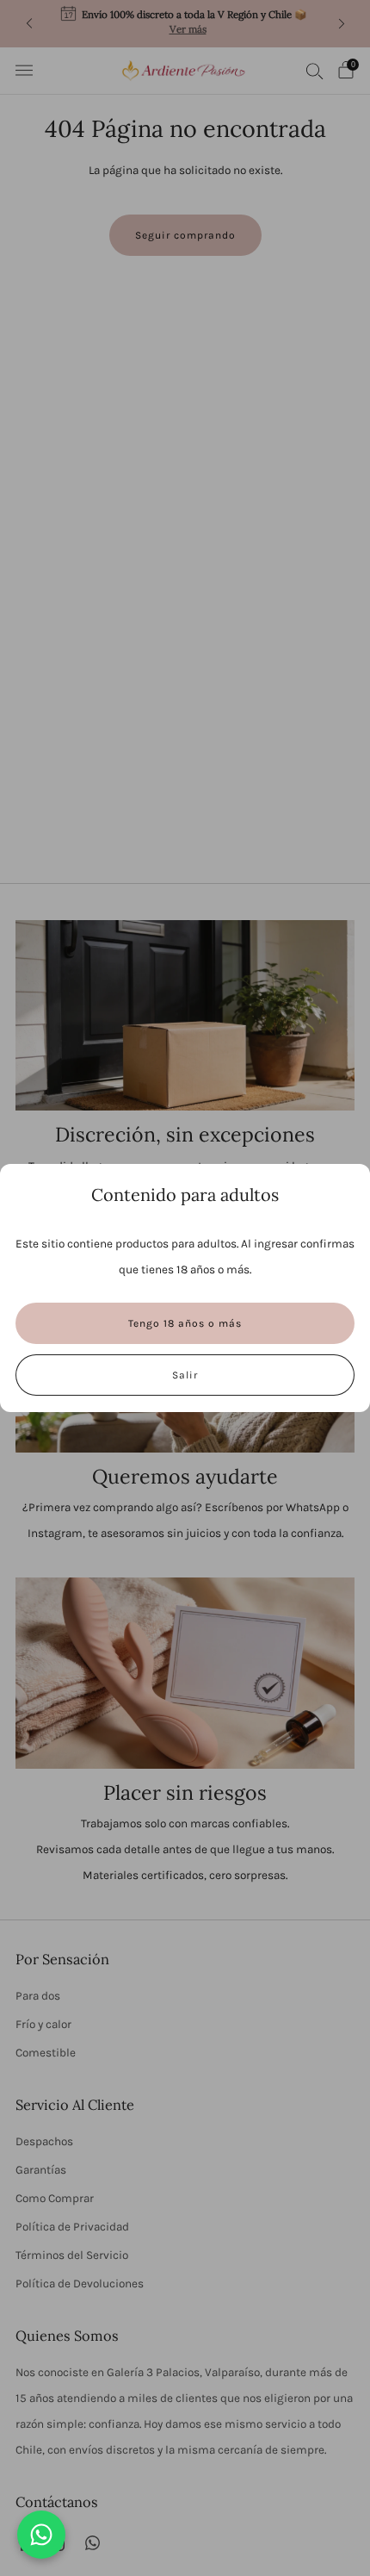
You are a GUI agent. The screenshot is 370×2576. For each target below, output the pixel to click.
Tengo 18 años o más (185, 1323)
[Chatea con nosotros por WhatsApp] (41, 2535)
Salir (185, 1375)
